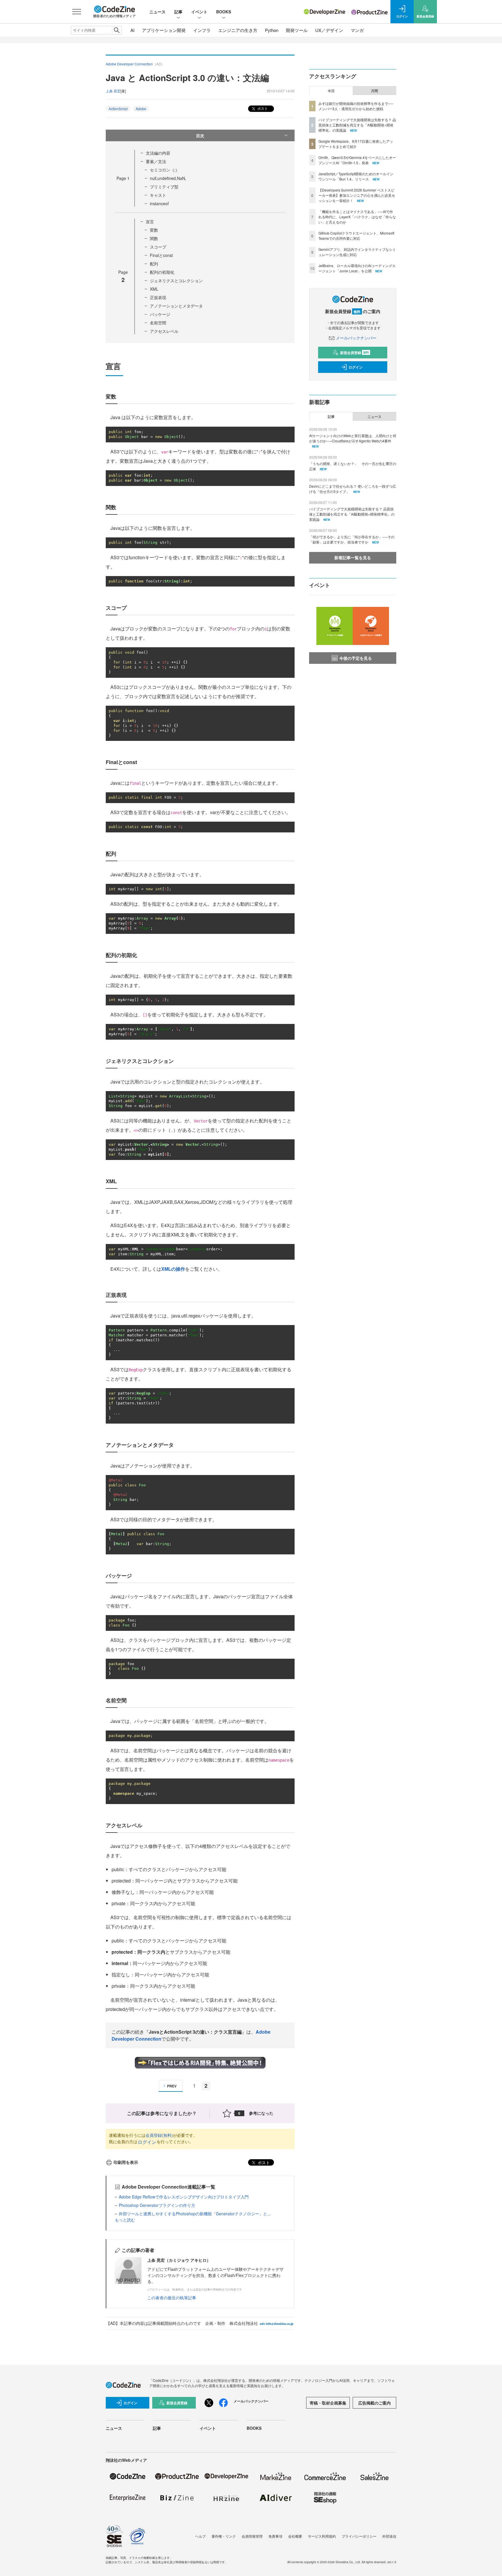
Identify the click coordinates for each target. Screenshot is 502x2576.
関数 (154, 238)
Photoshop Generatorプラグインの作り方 (157, 2205)
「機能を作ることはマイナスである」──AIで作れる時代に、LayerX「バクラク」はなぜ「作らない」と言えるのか (357, 217)
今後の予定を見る (356, 658)
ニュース (157, 12)
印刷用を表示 (126, 2162)
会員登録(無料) (159, 2135)
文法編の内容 (158, 153)
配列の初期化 (162, 272)
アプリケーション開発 (164, 30)
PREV (172, 2086)
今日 (331, 91)
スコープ (158, 247)
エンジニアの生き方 (238, 30)
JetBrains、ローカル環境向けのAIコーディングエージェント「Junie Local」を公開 (357, 268)
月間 (374, 91)
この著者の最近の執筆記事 (172, 2298)
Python (272, 30)
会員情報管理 (252, 2536)
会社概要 (295, 2536)
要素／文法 (156, 161)
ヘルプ (200, 2536)
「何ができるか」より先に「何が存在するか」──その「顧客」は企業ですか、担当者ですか (352, 539)
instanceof (159, 203)
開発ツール (297, 30)
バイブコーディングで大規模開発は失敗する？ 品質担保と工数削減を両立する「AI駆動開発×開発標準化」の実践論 (357, 125)
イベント (199, 12)
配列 (154, 264)
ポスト (262, 108)
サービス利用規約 (322, 2536)
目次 (200, 135)
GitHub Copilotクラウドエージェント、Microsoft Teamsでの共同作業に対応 (356, 236)
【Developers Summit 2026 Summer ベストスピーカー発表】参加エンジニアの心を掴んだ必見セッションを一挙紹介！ (357, 195)
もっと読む (125, 2220)
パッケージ (160, 314)
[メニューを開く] (77, 12)
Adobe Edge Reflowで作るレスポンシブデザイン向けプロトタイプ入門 (184, 2197)
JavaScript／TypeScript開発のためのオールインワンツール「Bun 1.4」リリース (356, 176)
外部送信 (389, 2536)
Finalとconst (161, 255)
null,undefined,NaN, (168, 178)
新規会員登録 (355, 353)
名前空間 (158, 323)
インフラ (202, 30)
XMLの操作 (173, 1269)
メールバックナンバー (356, 338)
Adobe (141, 109)
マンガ (357, 30)
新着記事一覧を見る (353, 557)
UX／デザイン (329, 30)
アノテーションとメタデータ (176, 306)
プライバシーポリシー (359, 2536)
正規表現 (158, 297)
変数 (154, 230)
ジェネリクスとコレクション (176, 280)
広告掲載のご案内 (374, 2403)
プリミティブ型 (164, 187)
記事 (178, 12)
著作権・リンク (224, 2536)
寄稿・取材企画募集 (328, 2403)
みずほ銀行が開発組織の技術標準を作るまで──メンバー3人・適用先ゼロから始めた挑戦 (356, 106)
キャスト (158, 195)
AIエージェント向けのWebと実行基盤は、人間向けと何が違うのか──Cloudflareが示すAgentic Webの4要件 (353, 438)
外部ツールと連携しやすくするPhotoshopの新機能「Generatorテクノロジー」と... (195, 2214)
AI (132, 30)
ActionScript (118, 109)
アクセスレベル (164, 331)
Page (123, 178)
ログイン (147, 2142)
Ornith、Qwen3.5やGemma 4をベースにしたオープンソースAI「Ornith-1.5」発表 (357, 160)
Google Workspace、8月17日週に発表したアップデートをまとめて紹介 (356, 144)
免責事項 (275, 2536)
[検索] (117, 30)
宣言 (150, 221)
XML (154, 289)
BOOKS (224, 12)
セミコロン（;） (165, 170)
